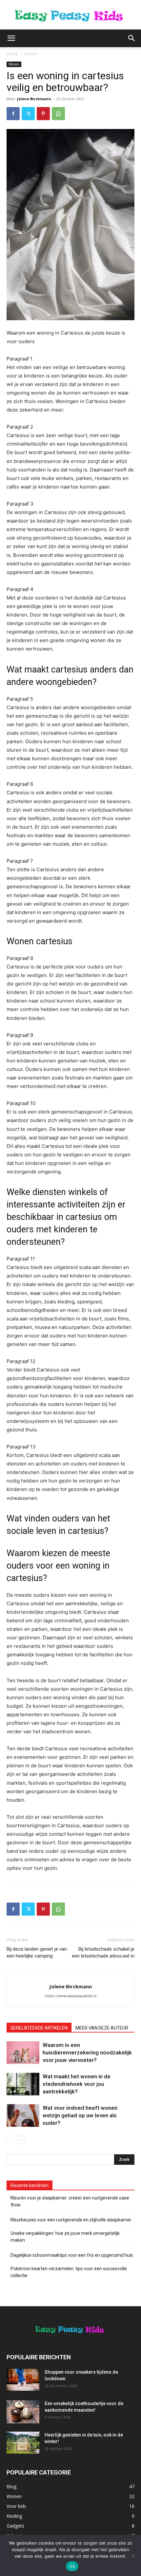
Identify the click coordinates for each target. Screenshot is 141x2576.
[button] (11, 38)
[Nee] (133, 2555)
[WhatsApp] (58, 114)
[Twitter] (28, 114)
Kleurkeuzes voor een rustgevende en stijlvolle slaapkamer (71, 2220)
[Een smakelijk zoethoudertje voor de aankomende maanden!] (23, 2412)
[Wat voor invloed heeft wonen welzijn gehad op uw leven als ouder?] (23, 2116)
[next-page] (21, 2140)
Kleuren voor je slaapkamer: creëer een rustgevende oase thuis (70, 2201)
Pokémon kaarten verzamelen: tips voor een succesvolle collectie (69, 2272)
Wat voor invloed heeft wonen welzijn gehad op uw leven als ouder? (80, 2115)
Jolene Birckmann (34, 99)
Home (12, 54)
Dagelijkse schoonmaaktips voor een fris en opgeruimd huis (72, 2255)
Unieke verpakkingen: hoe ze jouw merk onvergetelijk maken (65, 2237)
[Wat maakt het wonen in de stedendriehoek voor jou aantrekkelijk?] (23, 2084)
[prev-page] (11, 2140)
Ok (72, 2566)
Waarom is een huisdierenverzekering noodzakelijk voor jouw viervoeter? (87, 2052)
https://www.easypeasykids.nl (71, 1996)
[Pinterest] (43, 114)
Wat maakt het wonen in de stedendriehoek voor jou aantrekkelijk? (77, 2084)
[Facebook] (13, 114)
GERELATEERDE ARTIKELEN (39, 2028)
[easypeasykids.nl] (70, 15)
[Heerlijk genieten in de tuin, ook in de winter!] (23, 2443)
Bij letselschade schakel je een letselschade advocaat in (103, 1952)
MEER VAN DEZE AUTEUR (102, 2028)
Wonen (31, 54)
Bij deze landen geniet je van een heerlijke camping (37, 1952)
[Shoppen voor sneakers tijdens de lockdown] (23, 2380)
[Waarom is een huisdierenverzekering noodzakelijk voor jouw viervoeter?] (23, 2053)
